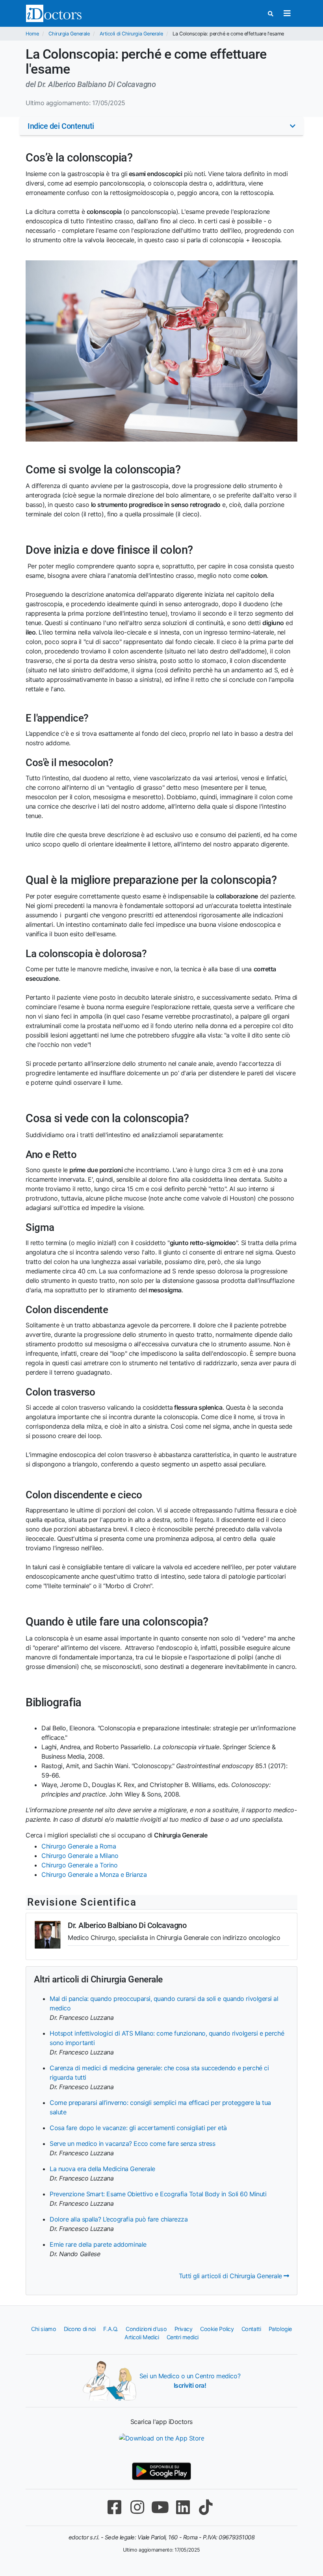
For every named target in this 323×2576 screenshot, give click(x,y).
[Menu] (287, 13)
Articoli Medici (142, 2337)
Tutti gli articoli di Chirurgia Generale (231, 2276)
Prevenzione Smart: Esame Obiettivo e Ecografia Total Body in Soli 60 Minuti (158, 2194)
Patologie (280, 2329)
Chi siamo (44, 2329)
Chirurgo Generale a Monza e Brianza (94, 1874)
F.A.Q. (110, 2329)
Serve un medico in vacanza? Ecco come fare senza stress (132, 2144)
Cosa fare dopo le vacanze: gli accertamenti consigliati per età (138, 2128)
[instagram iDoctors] (137, 2507)
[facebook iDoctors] (114, 2507)
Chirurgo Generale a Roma (79, 1846)
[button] (161, 126)
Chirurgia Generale (69, 34)
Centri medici (183, 2337)
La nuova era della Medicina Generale (102, 2169)
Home (32, 34)
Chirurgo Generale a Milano (80, 1856)
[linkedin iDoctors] (183, 2507)
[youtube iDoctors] (160, 2507)
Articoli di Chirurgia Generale (131, 34)
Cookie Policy (217, 2329)
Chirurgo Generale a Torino (79, 1865)
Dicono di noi (80, 2329)
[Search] (271, 14)
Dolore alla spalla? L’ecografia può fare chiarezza (119, 2219)
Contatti (251, 2329)
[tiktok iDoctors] (206, 2507)
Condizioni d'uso (146, 2329)
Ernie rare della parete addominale (98, 2244)
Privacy (184, 2329)
